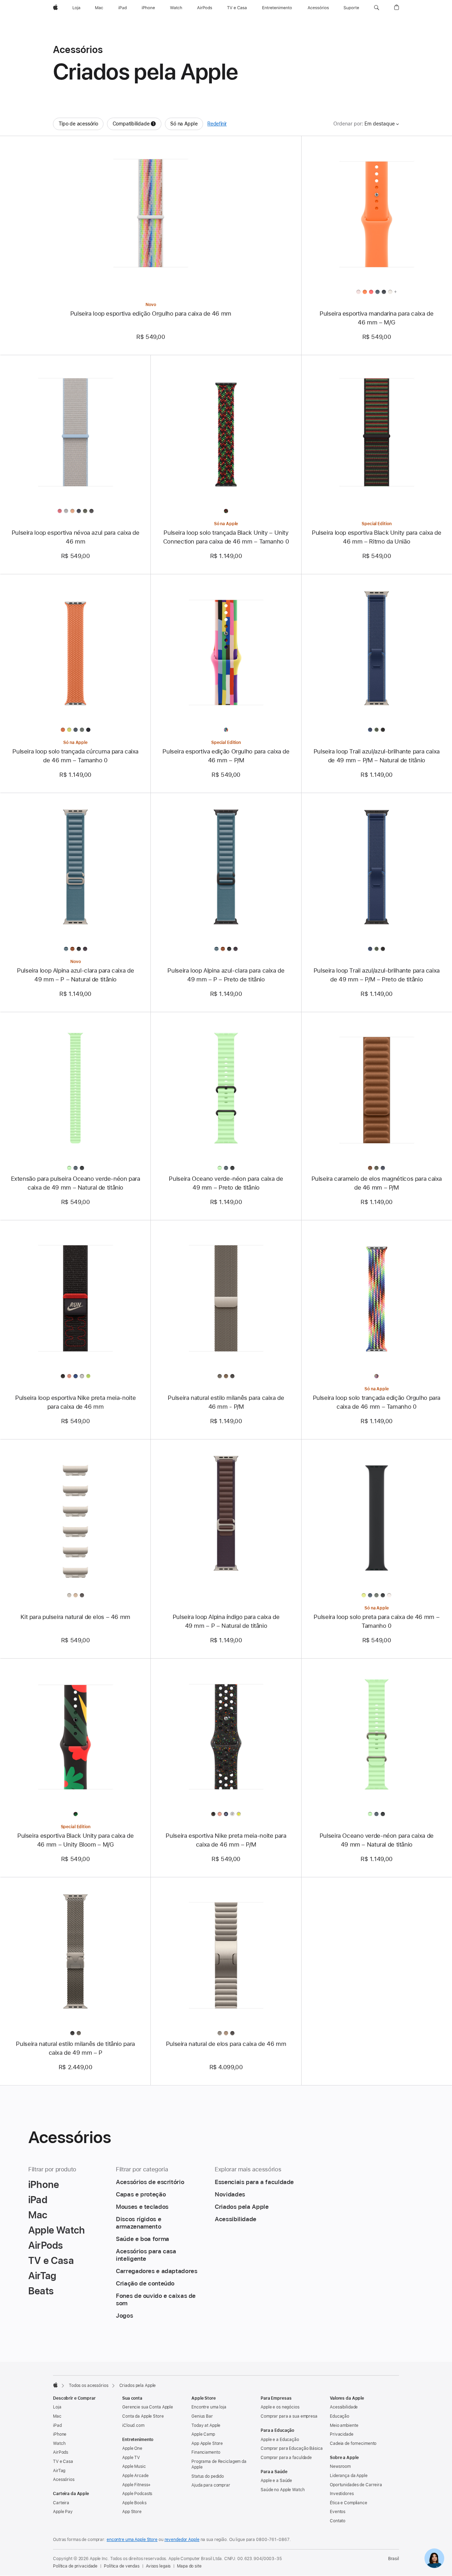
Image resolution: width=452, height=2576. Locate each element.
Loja (57, 2407)
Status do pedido (208, 2476)
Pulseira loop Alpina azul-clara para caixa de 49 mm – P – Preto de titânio (226, 975)
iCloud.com (133, 2425)
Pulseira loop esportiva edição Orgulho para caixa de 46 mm (151, 313)
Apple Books (134, 2503)
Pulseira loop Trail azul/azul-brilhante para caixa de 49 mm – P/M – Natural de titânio (377, 756)
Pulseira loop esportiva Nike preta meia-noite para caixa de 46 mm (75, 1402)
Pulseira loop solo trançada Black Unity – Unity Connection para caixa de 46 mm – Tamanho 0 (226, 537)
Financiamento (206, 2452)
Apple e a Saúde (276, 2481)
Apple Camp (203, 2434)
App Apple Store (207, 2443)
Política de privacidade (75, 2566)
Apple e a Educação (280, 2440)
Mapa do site (189, 2566)
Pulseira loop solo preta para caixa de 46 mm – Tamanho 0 (376, 1621)
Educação (340, 2416)
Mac (57, 2416)
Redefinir (217, 124)
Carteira (61, 2503)
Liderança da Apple (349, 2476)
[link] (434, 2558)
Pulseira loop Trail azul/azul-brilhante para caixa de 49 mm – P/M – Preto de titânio (377, 975)
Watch (59, 2443)
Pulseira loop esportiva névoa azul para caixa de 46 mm (76, 537)
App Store (132, 2512)
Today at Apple (206, 2425)
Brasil (394, 2559)
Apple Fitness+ (136, 2485)
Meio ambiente (344, 2425)
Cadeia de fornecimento (353, 2443)
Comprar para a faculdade (286, 2458)
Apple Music (134, 2466)
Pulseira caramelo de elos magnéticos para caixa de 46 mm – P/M (377, 1183)
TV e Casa (63, 2461)
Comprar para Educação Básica (292, 2448)
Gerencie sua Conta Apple (148, 2407)
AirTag (59, 2471)
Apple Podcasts (137, 2494)
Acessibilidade (344, 2407)
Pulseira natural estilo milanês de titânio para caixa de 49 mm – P (75, 2048)
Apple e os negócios (280, 2407)
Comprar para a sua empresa (289, 2416)
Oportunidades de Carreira (356, 2485)
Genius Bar (202, 2416)
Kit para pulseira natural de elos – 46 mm (75, 1617)
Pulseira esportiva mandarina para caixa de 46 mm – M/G (376, 318)
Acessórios (64, 2480)
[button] (377, 8)
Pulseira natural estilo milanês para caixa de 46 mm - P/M (226, 1402)
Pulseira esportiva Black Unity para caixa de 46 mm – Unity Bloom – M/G (76, 1840)
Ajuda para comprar (211, 2485)
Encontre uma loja (209, 2407)
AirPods (61, 2452)
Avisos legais (158, 2566)
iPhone (60, 2434)
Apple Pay (63, 2512)
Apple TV (131, 2458)
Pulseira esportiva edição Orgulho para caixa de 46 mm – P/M (226, 756)
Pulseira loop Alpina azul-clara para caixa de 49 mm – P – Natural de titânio (75, 975)
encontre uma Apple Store (132, 2540)
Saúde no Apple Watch (283, 2490)
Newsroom (340, 2466)
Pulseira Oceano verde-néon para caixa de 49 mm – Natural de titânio (377, 1840)
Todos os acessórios (89, 2386)
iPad (57, 2425)
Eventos (338, 2512)
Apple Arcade (135, 2476)
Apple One (132, 2448)
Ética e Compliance (349, 2503)
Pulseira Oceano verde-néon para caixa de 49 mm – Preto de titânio (226, 1183)
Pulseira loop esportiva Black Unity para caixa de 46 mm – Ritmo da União (377, 537)
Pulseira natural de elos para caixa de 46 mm (226, 2044)
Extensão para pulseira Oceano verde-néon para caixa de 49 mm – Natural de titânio (76, 1183)
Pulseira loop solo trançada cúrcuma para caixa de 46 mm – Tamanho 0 (75, 756)
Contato (338, 2521)
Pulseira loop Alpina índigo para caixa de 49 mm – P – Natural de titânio (226, 1621)
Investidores (342, 2494)
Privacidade (342, 2434)
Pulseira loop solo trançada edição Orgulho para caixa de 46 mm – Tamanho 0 (377, 1402)
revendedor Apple (182, 2540)
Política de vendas (122, 2566)
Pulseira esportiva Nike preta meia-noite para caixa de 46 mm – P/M (226, 1840)
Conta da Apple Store (143, 2416)
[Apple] (55, 2385)
